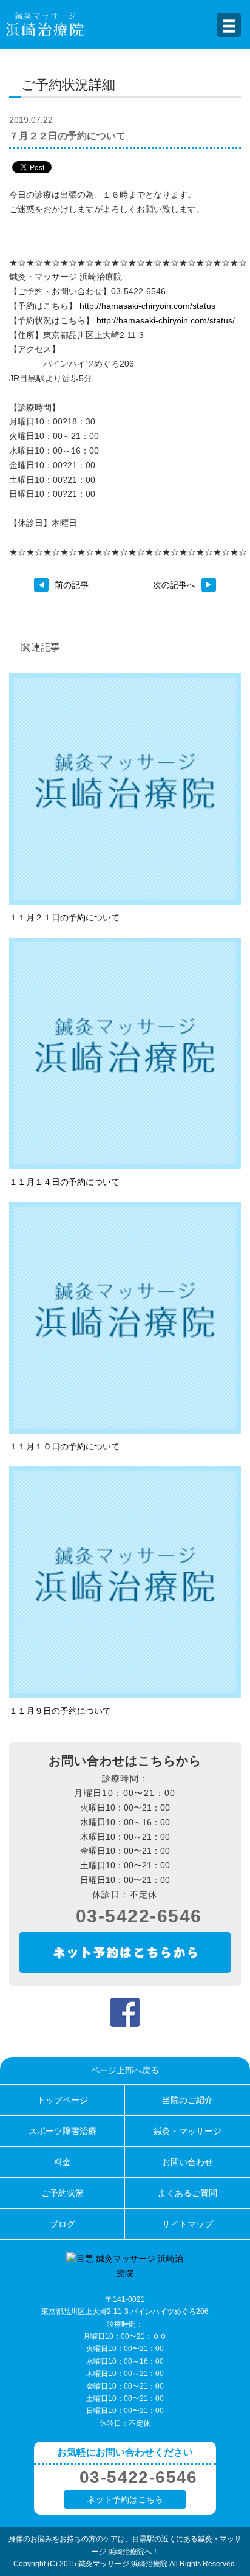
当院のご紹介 (187, 2100)
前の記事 (72, 585)
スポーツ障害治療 (62, 2131)
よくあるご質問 (187, 2193)
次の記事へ (174, 585)
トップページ (62, 2100)
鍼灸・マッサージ (187, 2131)
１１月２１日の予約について (64, 917)
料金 (62, 2162)
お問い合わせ (187, 2162)
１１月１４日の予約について (64, 1182)
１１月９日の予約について (60, 1711)
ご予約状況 (62, 2193)
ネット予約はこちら (125, 2499)
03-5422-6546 (139, 1916)
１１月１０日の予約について (64, 1446)
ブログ (62, 2224)
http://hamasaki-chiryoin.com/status (147, 306)
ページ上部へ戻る (125, 2070)
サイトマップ (187, 2224)
